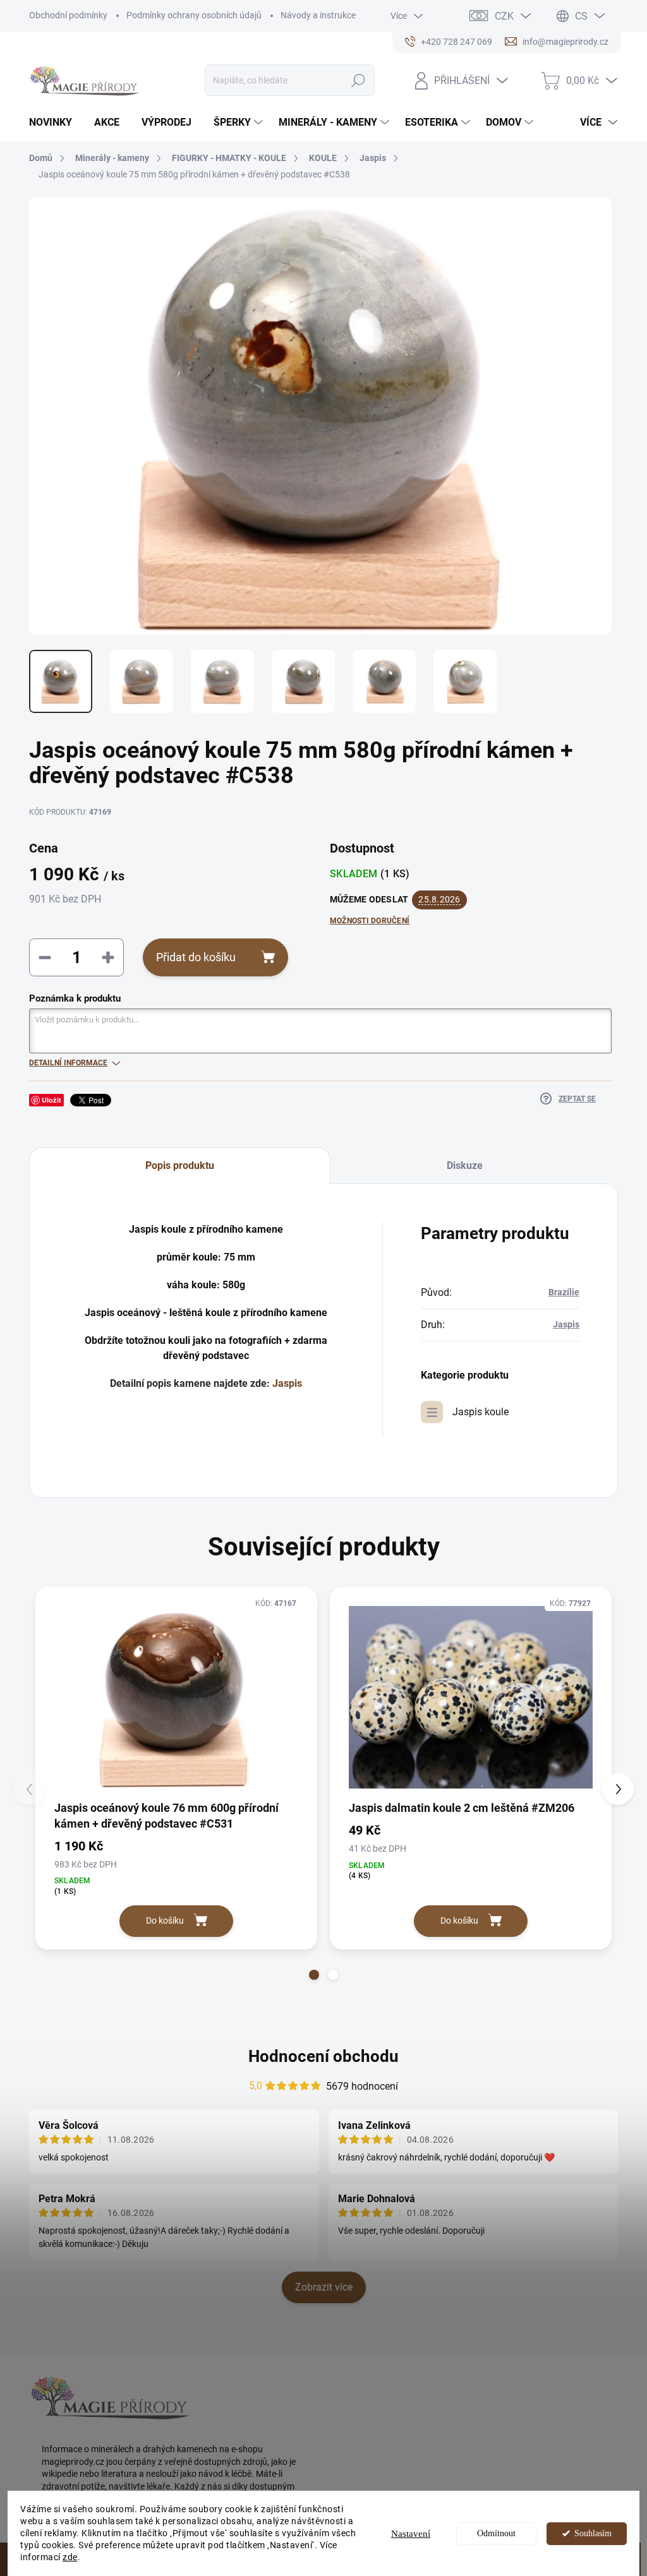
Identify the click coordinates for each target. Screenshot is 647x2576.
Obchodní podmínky (68, 15)
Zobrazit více (324, 2287)
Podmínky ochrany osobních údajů (194, 15)
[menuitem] (55, 123)
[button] (314, 1975)
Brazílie (564, 1292)
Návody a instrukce (318, 15)
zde (70, 2557)
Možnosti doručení (370, 921)
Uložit (51, 1100)
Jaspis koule (481, 1412)
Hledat (358, 80)
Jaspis (287, 1383)
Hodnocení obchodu (323, 2056)
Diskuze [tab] (465, 1165)
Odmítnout (496, 2533)
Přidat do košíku (196, 957)
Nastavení (411, 2534)
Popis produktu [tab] (180, 1165)
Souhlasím (593, 2533)
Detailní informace (68, 1063)
